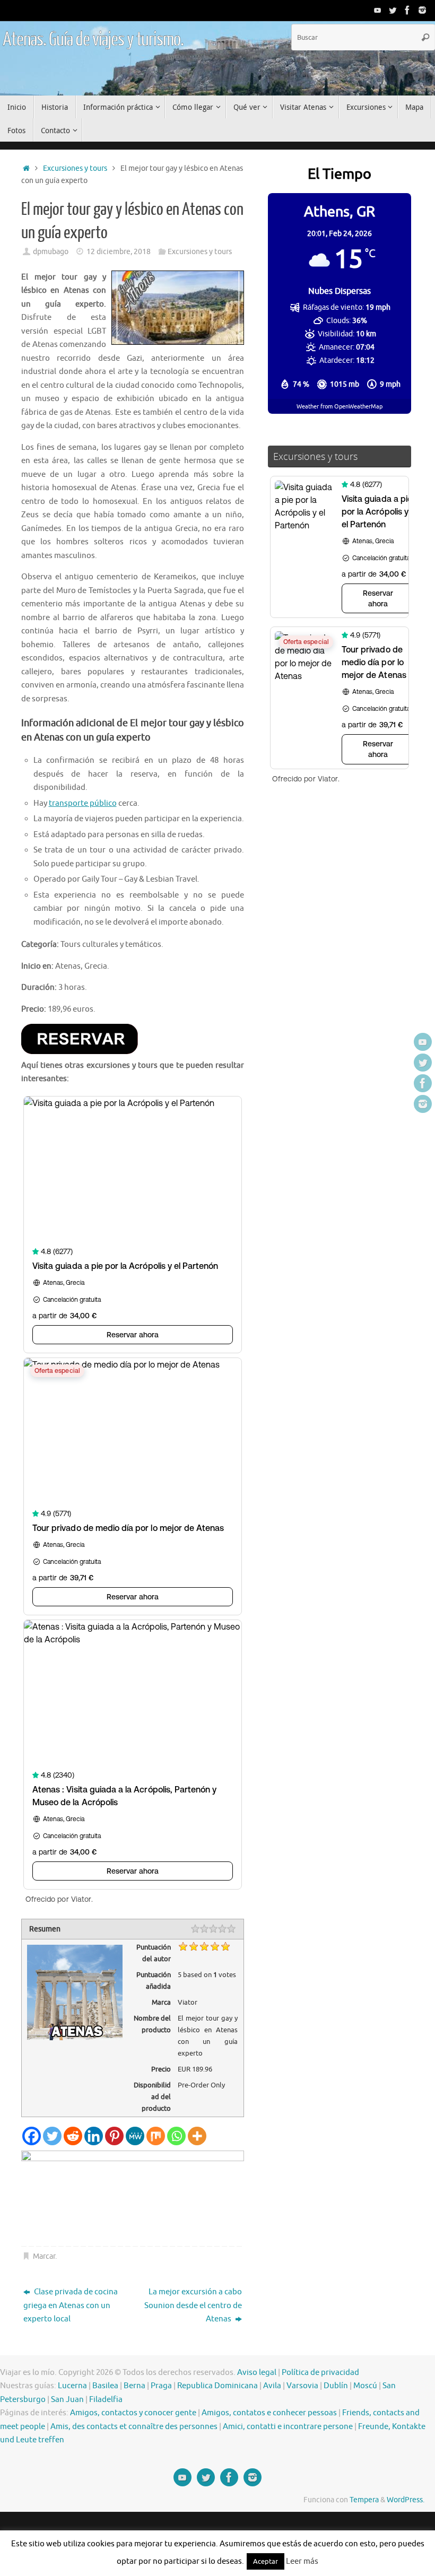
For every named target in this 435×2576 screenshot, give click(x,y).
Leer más (302, 2561)
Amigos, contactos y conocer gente (133, 2413)
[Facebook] (407, 10)
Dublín (336, 2386)
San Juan (67, 2400)
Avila (272, 2386)
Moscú (365, 2386)
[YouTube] (378, 10)
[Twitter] (393, 10)
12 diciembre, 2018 (119, 252)
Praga (161, 2386)
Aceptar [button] (266, 2561)
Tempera (364, 2500)
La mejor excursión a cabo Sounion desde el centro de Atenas (193, 2305)
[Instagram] (422, 10)
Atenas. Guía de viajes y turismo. (93, 40)
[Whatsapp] (176, 2136)
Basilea (105, 2386)
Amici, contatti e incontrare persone (288, 2427)
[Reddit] (73, 2136)
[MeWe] (135, 2136)
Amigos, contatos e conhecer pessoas (269, 2413)
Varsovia (302, 2386)
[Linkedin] (94, 2136)
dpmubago (51, 252)
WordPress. (406, 2500)
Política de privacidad (320, 2373)
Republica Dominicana (217, 2386)
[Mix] (156, 2136)
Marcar (44, 2256)
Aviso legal (257, 2373)
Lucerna (72, 2386)
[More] (197, 2136)
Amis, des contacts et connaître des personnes (134, 2427)
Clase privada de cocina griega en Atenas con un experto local (71, 2305)
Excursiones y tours (75, 168)
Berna (134, 2386)
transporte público (83, 803)
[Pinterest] (114, 2136)
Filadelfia (106, 2400)
